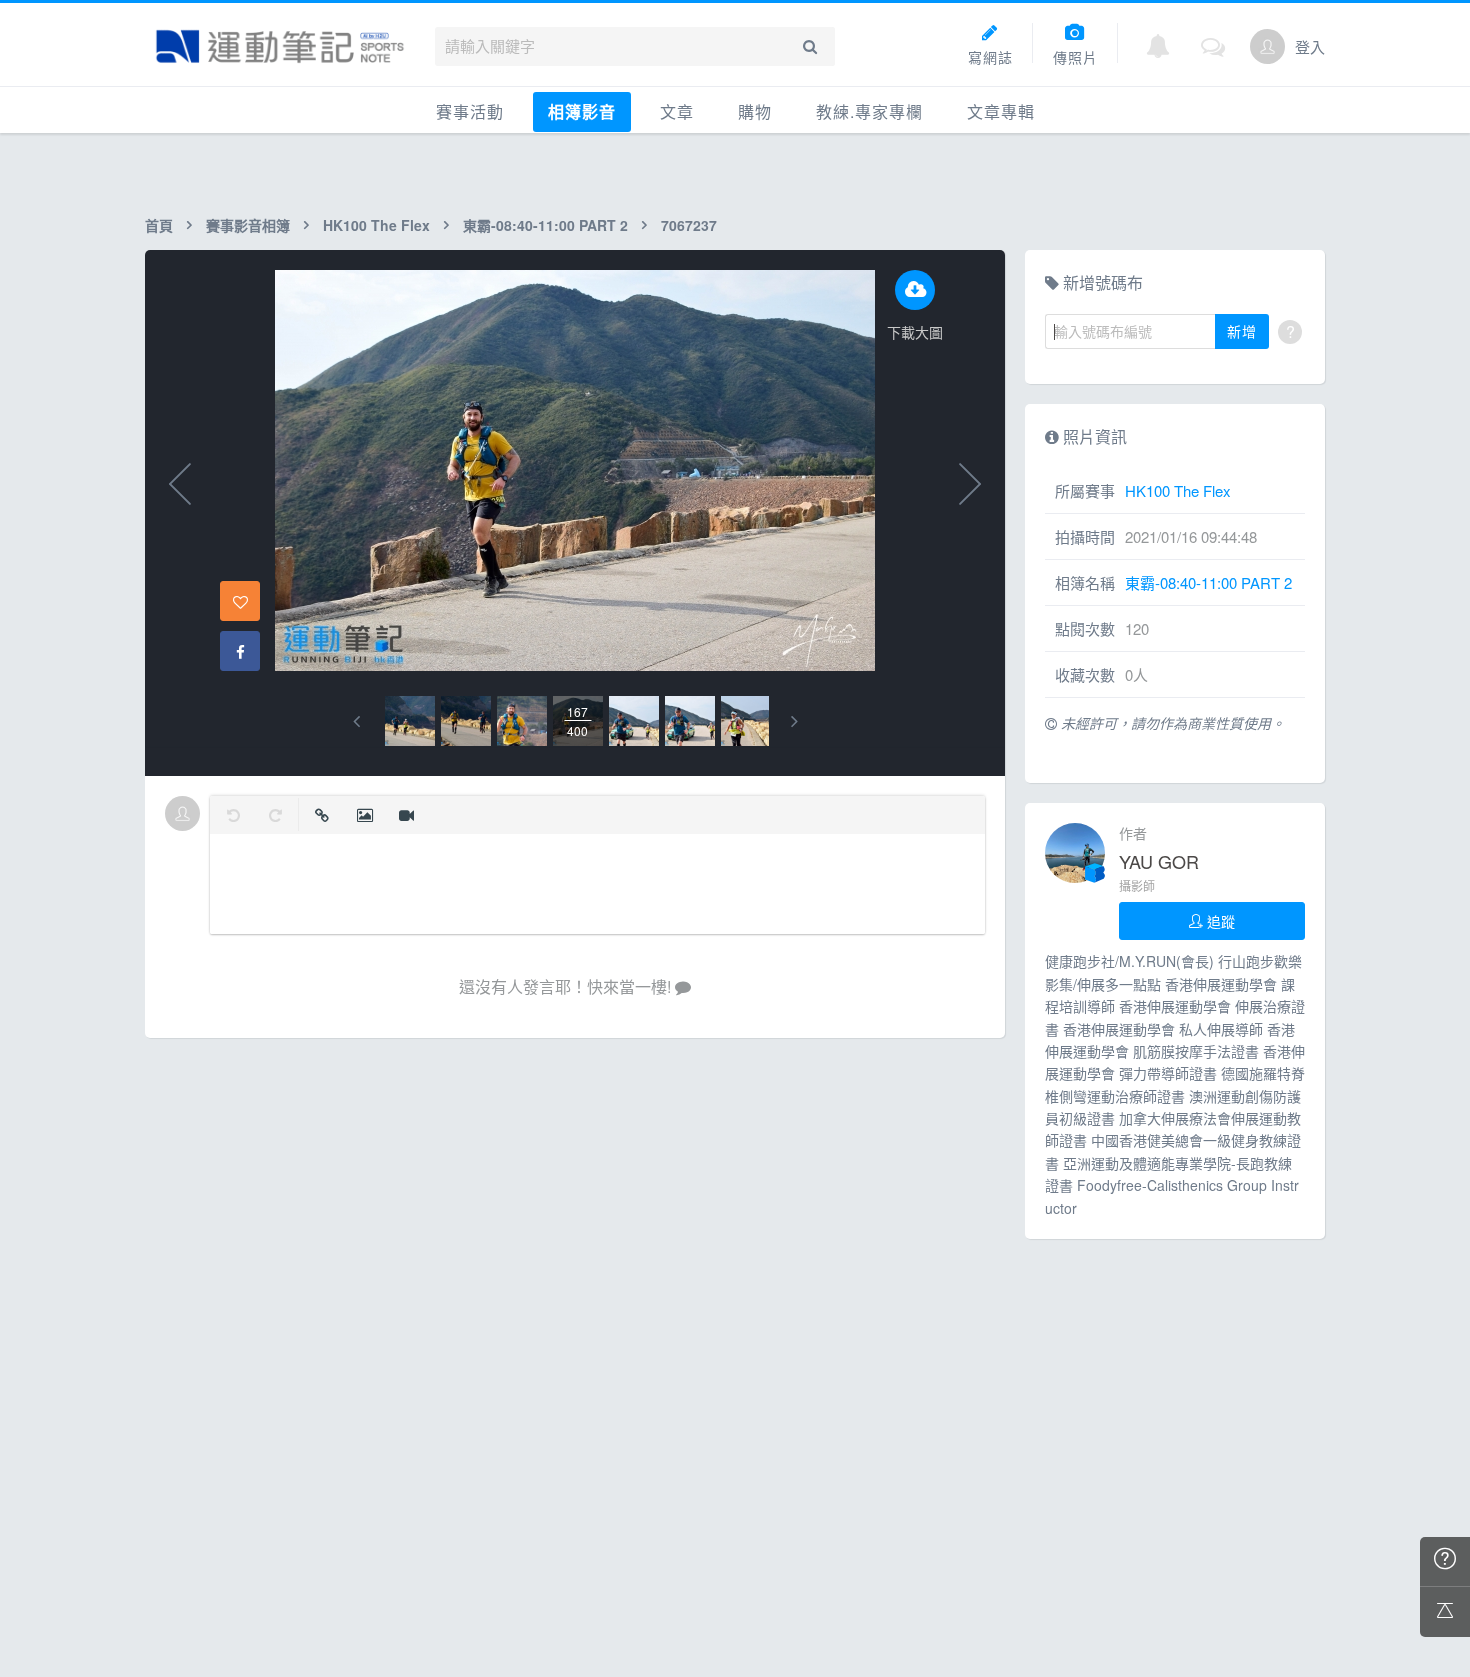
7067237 (689, 225)
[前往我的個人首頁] (1267, 46)
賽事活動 (470, 111)
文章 (677, 111)
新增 (1242, 331)
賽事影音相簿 (248, 225)
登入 (1310, 46)
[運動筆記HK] (280, 46)
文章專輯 (1001, 111)
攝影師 (1137, 885)
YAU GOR (1159, 861)
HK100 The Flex (376, 225)
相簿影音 (582, 111)
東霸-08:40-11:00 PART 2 (545, 225)
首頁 (159, 225)
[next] (794, 721)
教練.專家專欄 (869, 111)
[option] (410, 721)
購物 (755, 111)
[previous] (356, 721)
